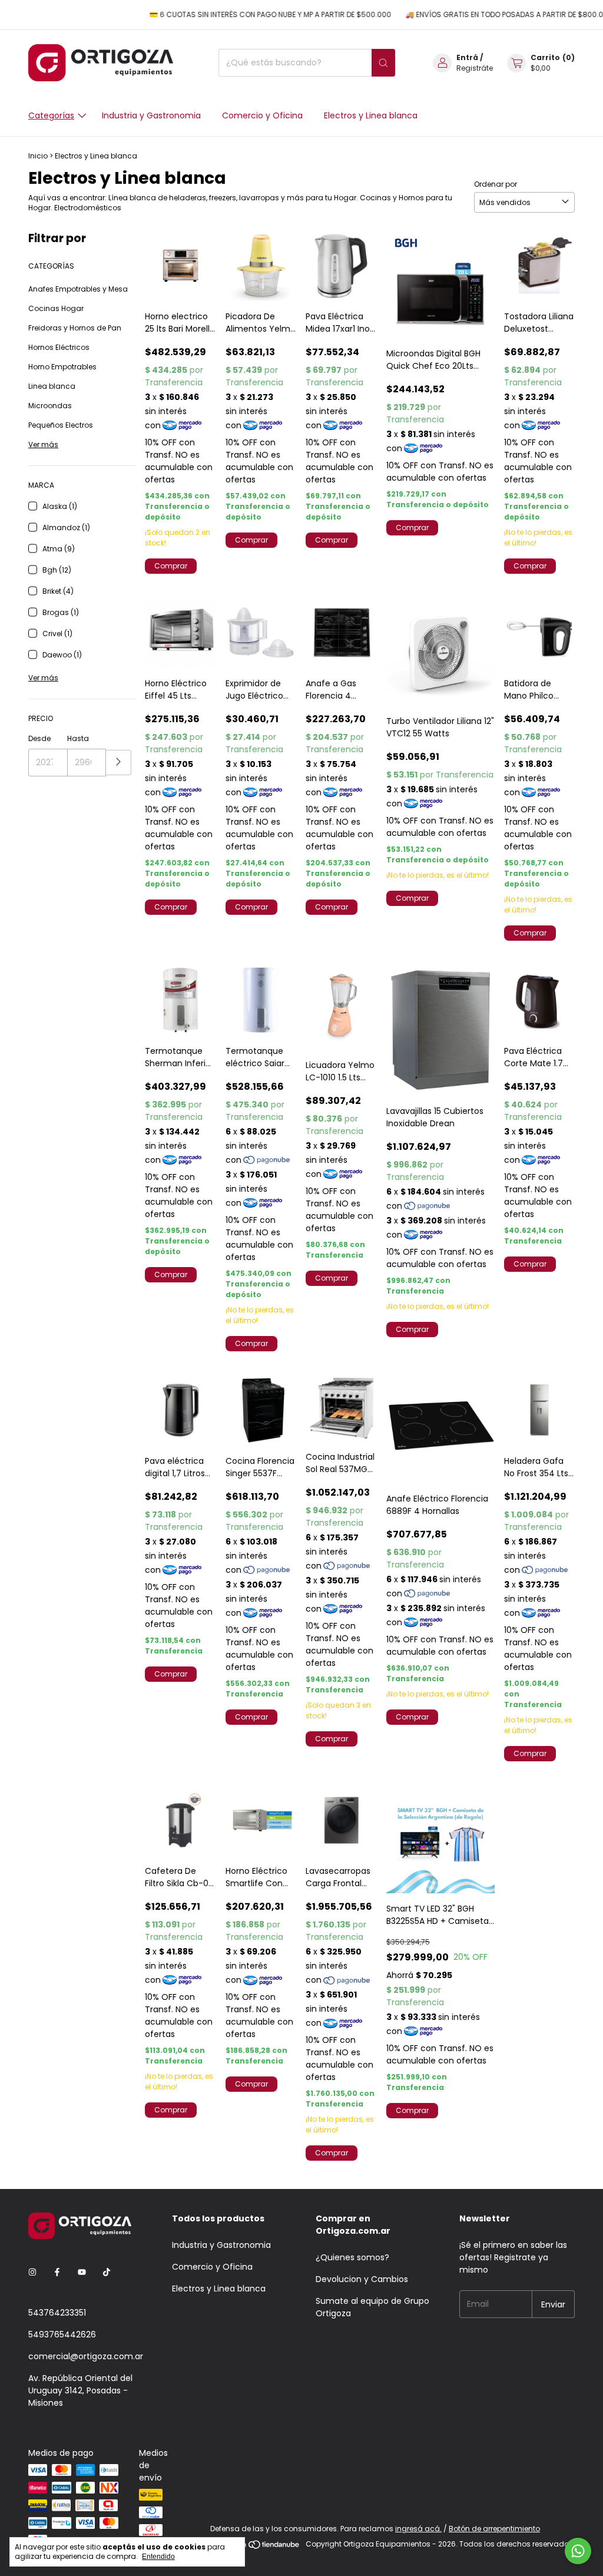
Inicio (38, 156)
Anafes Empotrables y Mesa (78, 289)
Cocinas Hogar (56, 308)
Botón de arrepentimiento (494, 2529)
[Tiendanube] (256, 2547)
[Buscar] (383, 63)
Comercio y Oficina (262, 115)
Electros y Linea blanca (371, 115)
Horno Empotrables (62, 367)
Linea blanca (52, 386)
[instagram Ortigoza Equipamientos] (32, 2272)
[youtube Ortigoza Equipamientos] (82, 2272)
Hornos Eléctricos (59, 347)
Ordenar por (496, 184)
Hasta (78, 738)
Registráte (475, 68)
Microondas (50, 406)
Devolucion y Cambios (362, 2279)
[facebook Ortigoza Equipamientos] (57, 2272)
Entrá (467, 57)
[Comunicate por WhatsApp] (578, 2551)
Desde (39, 738)
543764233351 (57, 2313)
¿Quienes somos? (352, 2257)
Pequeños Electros (61, 425)
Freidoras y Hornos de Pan (75, 328)
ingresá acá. (418, 2529)
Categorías (51, 115)
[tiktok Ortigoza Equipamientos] (107, 2272)
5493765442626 (62, 2334)
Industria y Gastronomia (151, 115)
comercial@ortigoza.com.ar (86, 2356)
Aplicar (119, 763)
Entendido (158, 2557)
